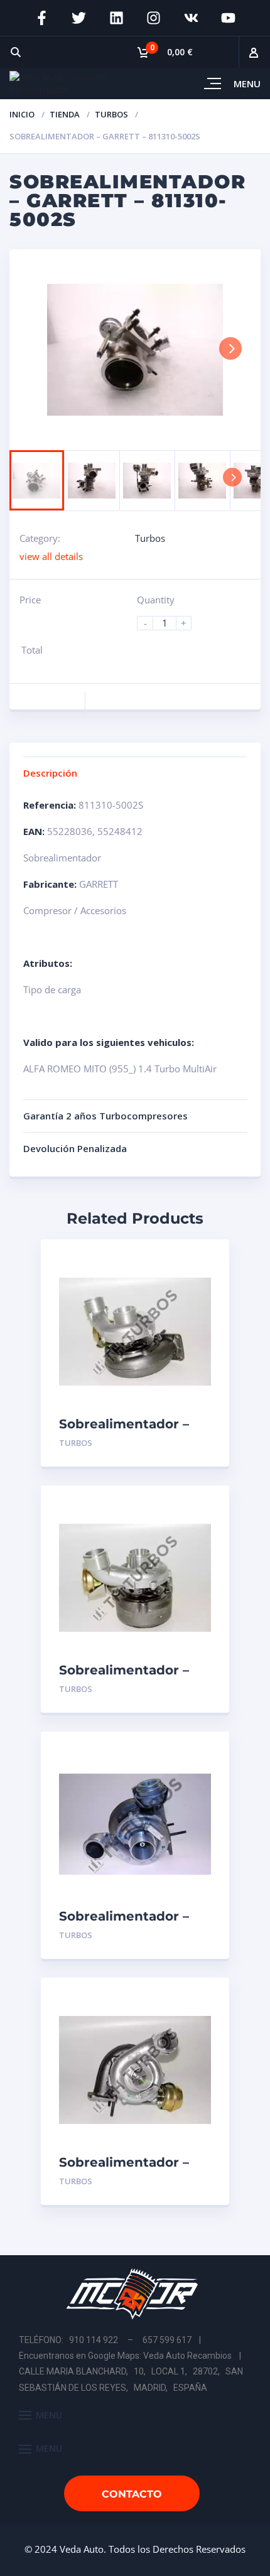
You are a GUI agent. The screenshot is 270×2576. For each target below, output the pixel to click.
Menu (247, 84)
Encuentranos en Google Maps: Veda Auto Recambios (125, 2356)
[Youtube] (229, 18)
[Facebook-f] (41, 18)
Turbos (111, 114)
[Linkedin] (116, 18)
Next (230, 348)
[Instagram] (154, 18)
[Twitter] (79, 18)
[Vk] (192, 18)
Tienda (65, 114)
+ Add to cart (176, 1443)
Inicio (22, 114)
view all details (51, 556)
